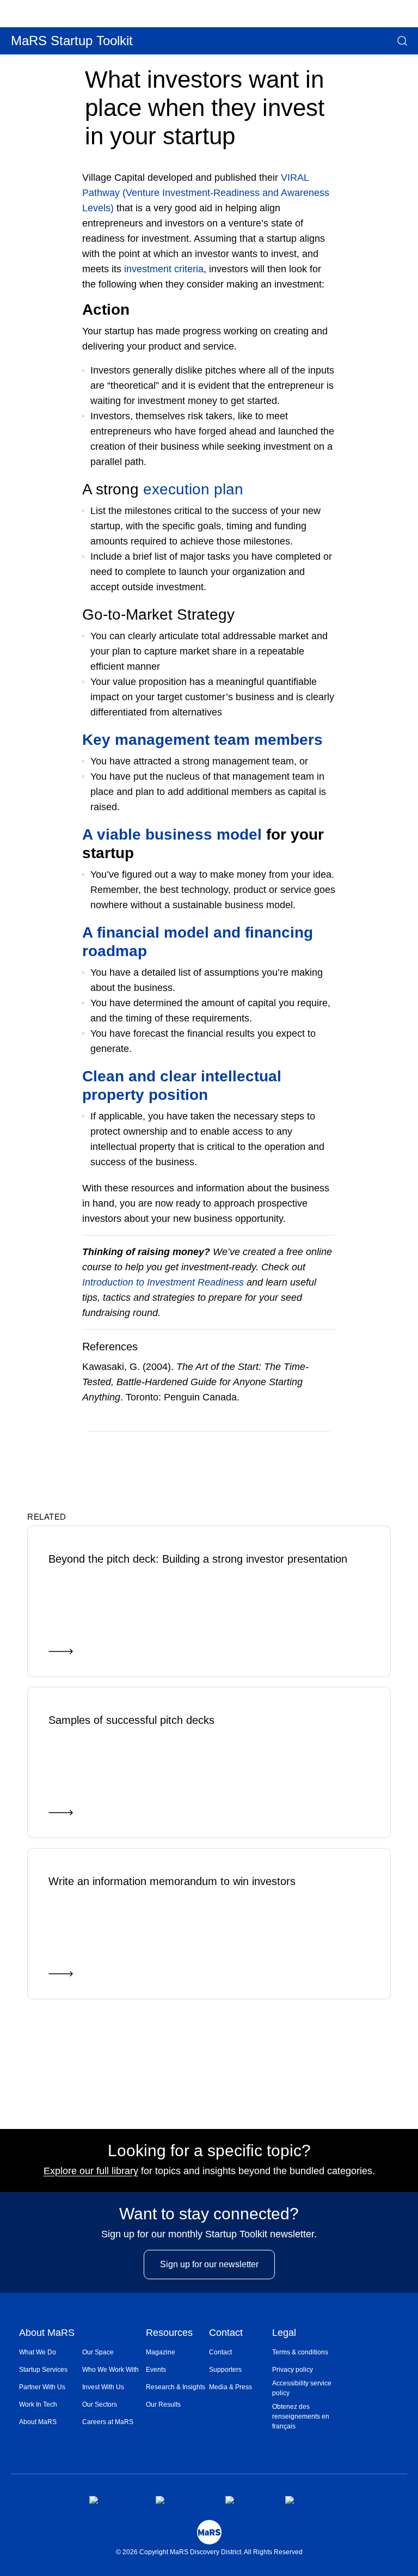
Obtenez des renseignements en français (301, 2416)
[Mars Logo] (209, 2532)
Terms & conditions (300, 2352)
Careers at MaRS (108, 2422)
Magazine (161, 2352)
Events (156, 2370)
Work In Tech (38, 2404)
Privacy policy (293, 2370)
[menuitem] (51, 2352)
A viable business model (172, 834)
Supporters (225, 2370)
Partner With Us (42, 2387)
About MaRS (47, 2333)
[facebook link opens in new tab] (113, 2500)
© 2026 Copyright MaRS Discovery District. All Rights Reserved (209, 2552)
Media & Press (230, 2387)
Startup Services (43, 2370)
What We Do (38, 2352)
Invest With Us (103, 2387)
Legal (284, 2333)
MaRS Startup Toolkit (72, 41)
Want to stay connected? (209, 2214)
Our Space (98, 2352)
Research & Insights (176, 2387)
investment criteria (164, 269)
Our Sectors (100, 2404)
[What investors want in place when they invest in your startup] (283, 1447)
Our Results (163, 2404)
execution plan (193, 489)
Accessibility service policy (302, 2388)
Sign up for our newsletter (209, 2264)
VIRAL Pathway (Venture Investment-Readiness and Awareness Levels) (206, 193)
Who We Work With (110, 2370)
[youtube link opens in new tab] (307, 2500)
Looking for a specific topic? (209, 2151)
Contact (226, 2333)
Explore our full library (91, 2171)
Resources (169, 2333)
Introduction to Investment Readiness (163, 1282)
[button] (402, 41)
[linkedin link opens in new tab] (246, 2500)
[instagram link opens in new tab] (182, 2500)
